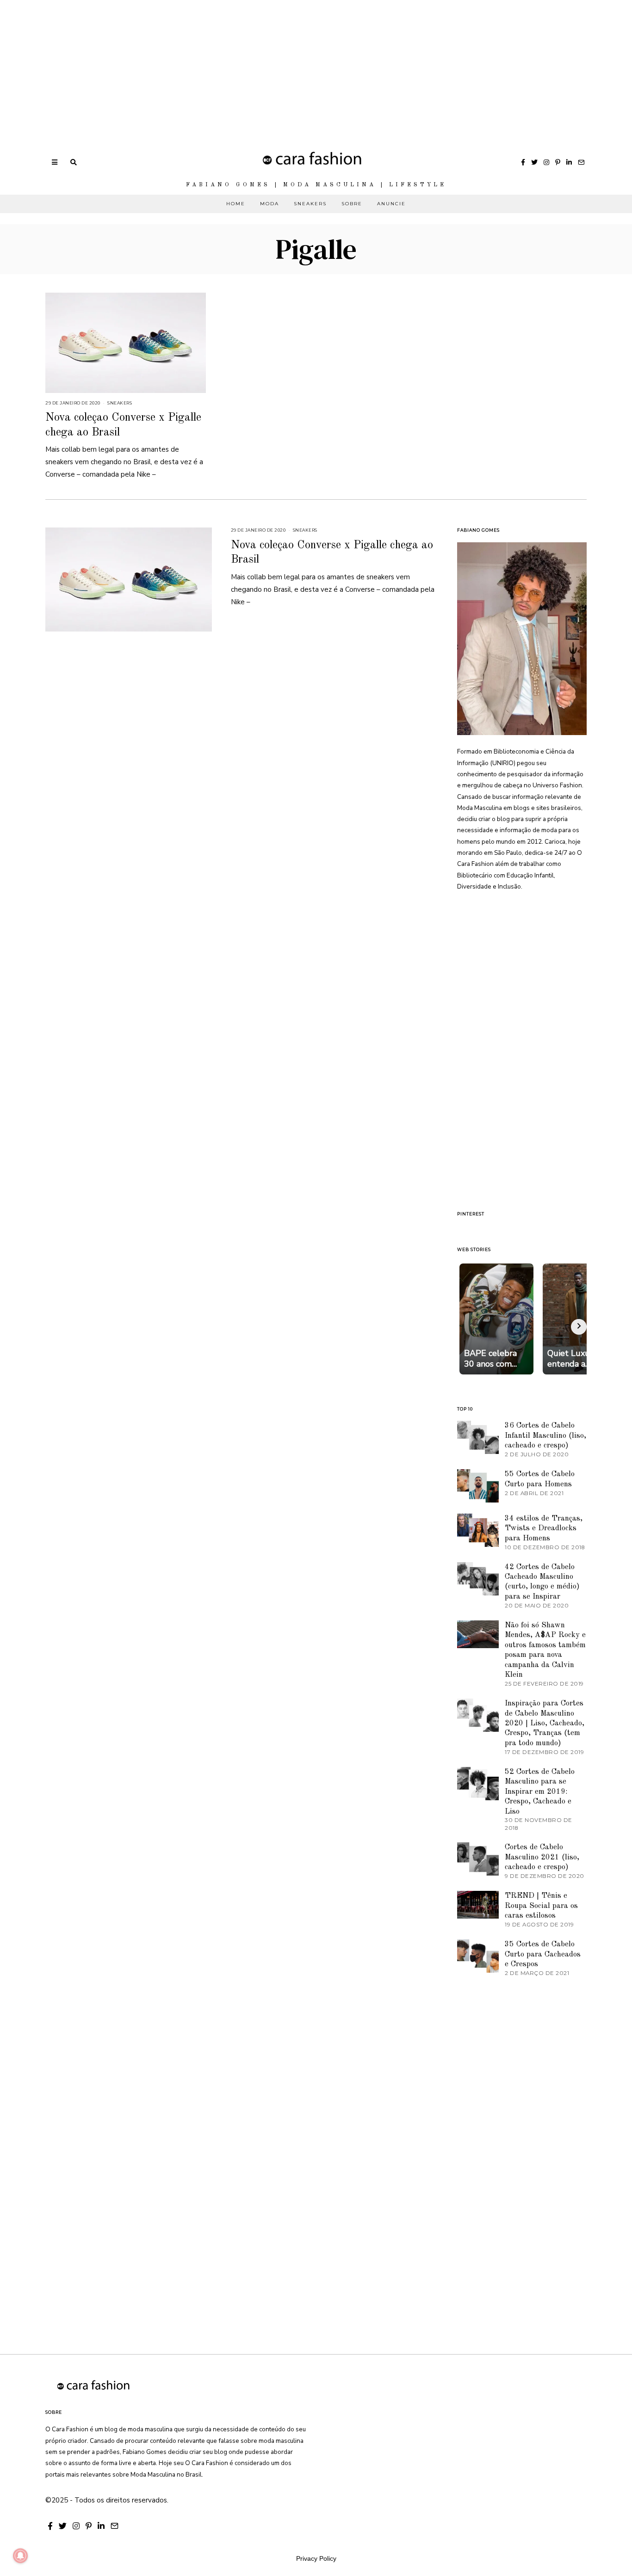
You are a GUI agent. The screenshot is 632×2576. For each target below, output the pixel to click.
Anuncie (391, 204)
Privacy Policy (316, 2558)
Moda (270, 204)
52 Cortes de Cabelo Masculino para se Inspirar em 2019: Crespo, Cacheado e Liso (540, 1792)
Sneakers (310, 204)
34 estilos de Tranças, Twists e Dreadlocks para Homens (544, 1528)
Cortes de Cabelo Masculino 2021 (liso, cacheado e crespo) (542, 1857)
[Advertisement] (278, 65)
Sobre (352, 204)
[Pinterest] (558, 162)
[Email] (581, 162)
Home (236, 204)
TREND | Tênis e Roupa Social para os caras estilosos (541, 1906)
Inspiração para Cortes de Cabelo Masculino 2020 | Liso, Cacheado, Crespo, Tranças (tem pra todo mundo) (545, 1723)
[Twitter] (534, 162)
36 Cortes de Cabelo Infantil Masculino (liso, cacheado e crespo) (545, 1435)
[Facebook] (523, 162)
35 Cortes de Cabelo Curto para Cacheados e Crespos (543, 1954)
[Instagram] (546, 162)
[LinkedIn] (569, 162)
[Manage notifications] (20, 2556)
